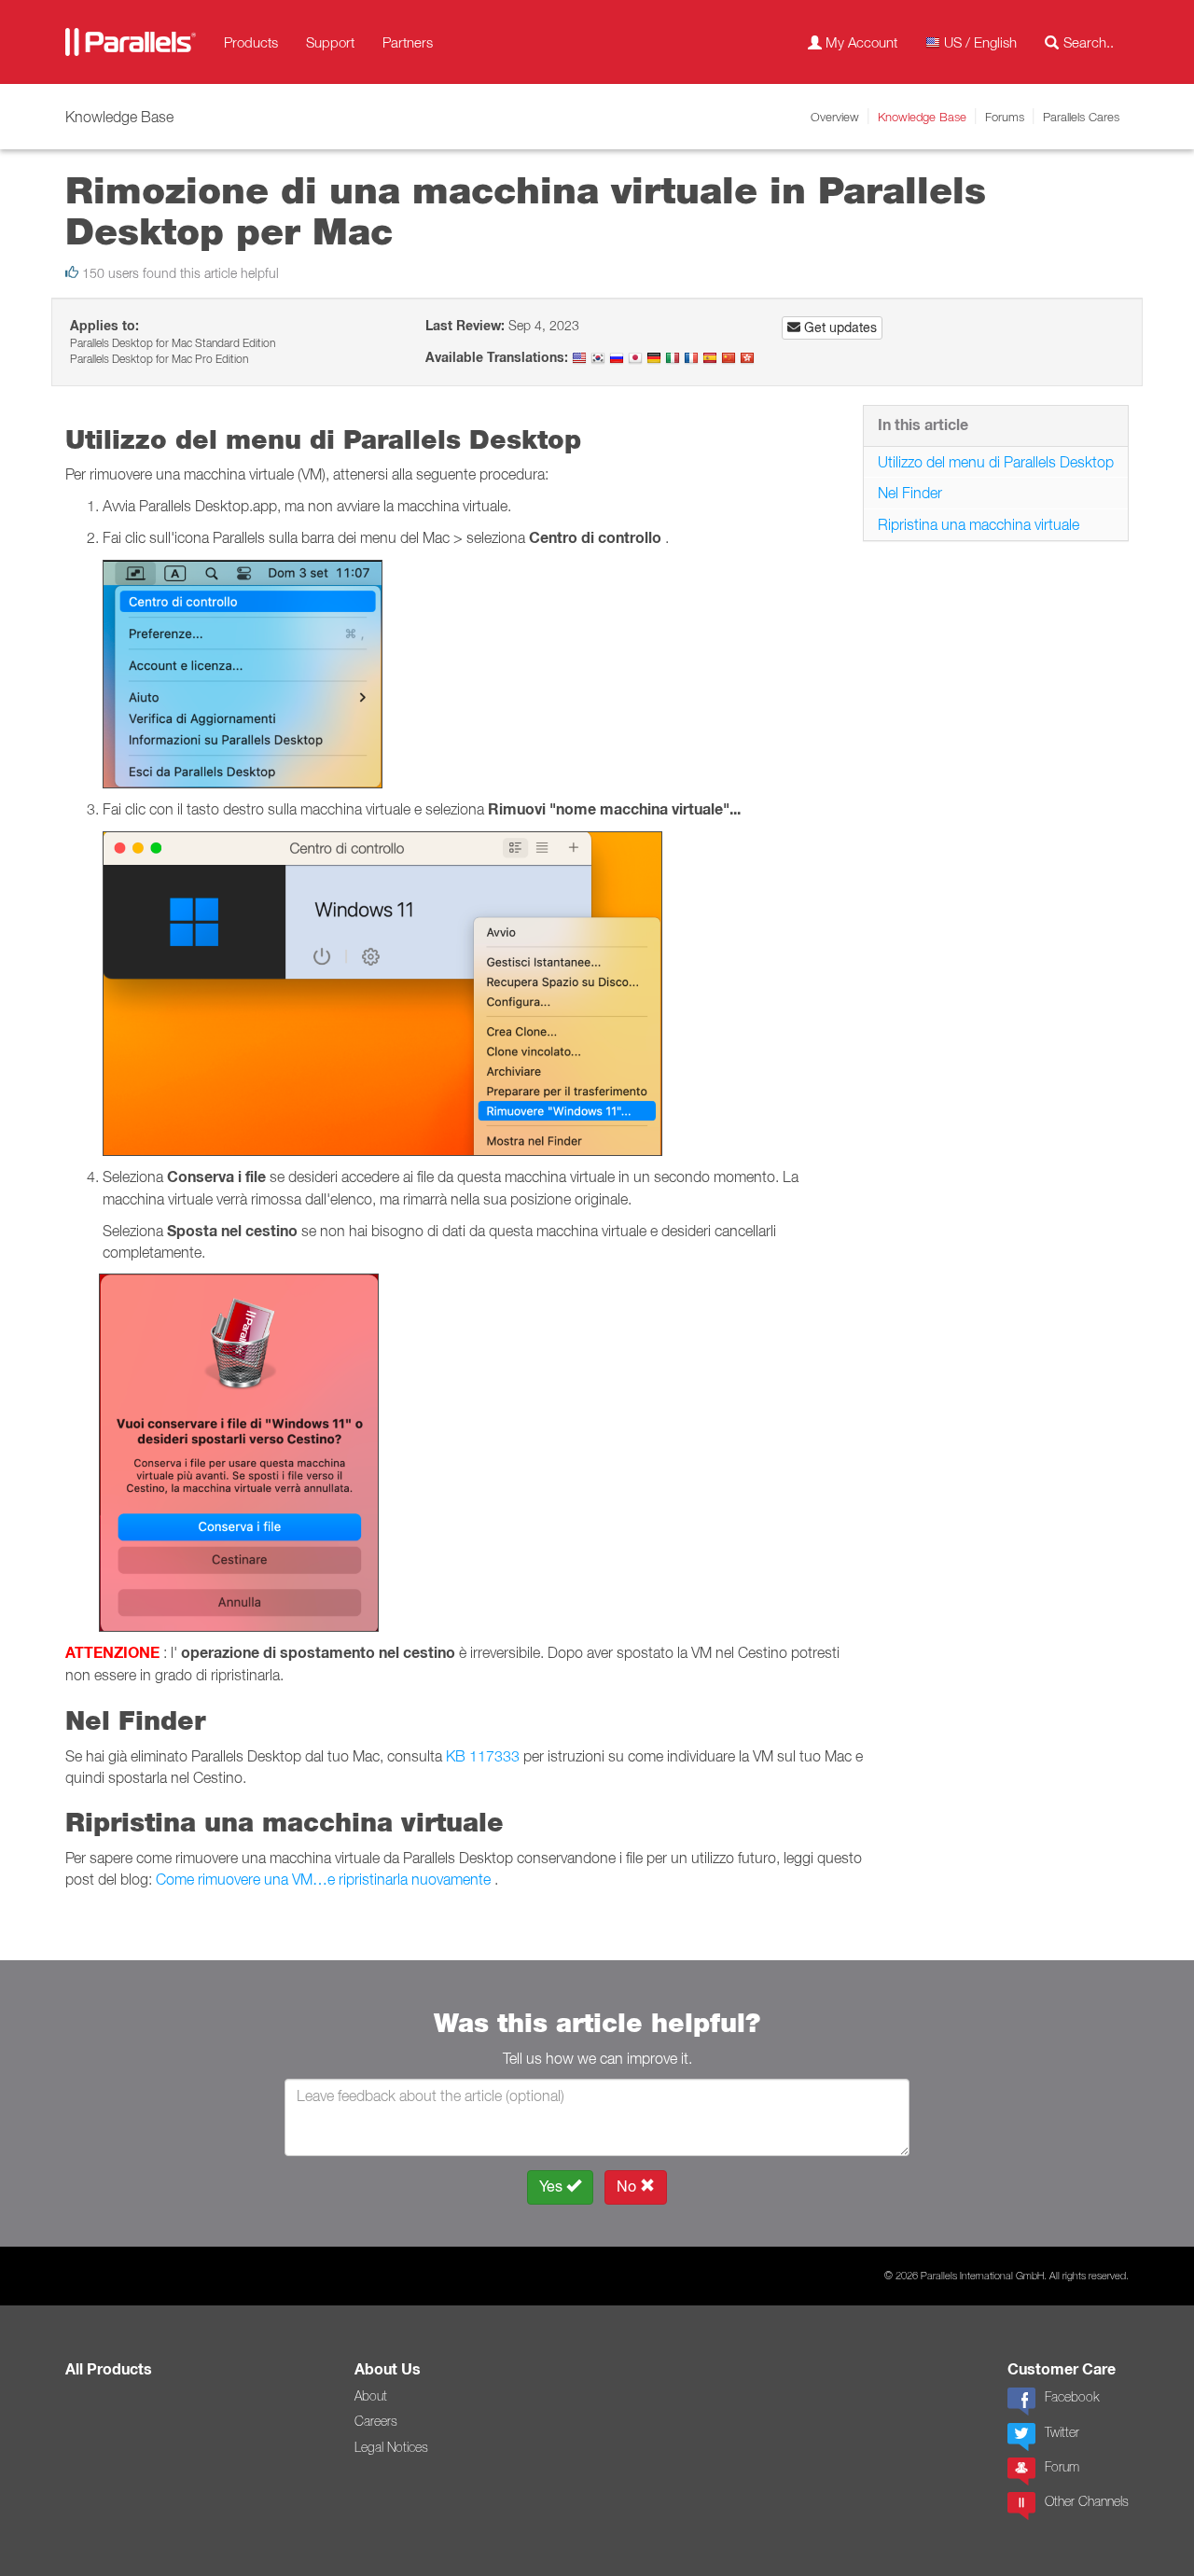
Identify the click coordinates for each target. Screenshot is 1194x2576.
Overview (835, 117)
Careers (376, 2421)
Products (251, 42)
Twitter (1062, 2432)
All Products (109, 2369)
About (371, 2396)
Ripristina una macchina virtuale (979, 524)
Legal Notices (391, 2447)
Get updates (839, 327)
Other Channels (1087, 2501)
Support (330, 42)
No (628, 2186)
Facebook (1072, 2397)
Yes (553, 2186)
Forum (1062, 2467)
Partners (408, 42)
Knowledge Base (922, 117)
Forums (1005, 117)
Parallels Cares (1081, 117)
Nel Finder (910, 493)
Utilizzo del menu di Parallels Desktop (996, 462)
